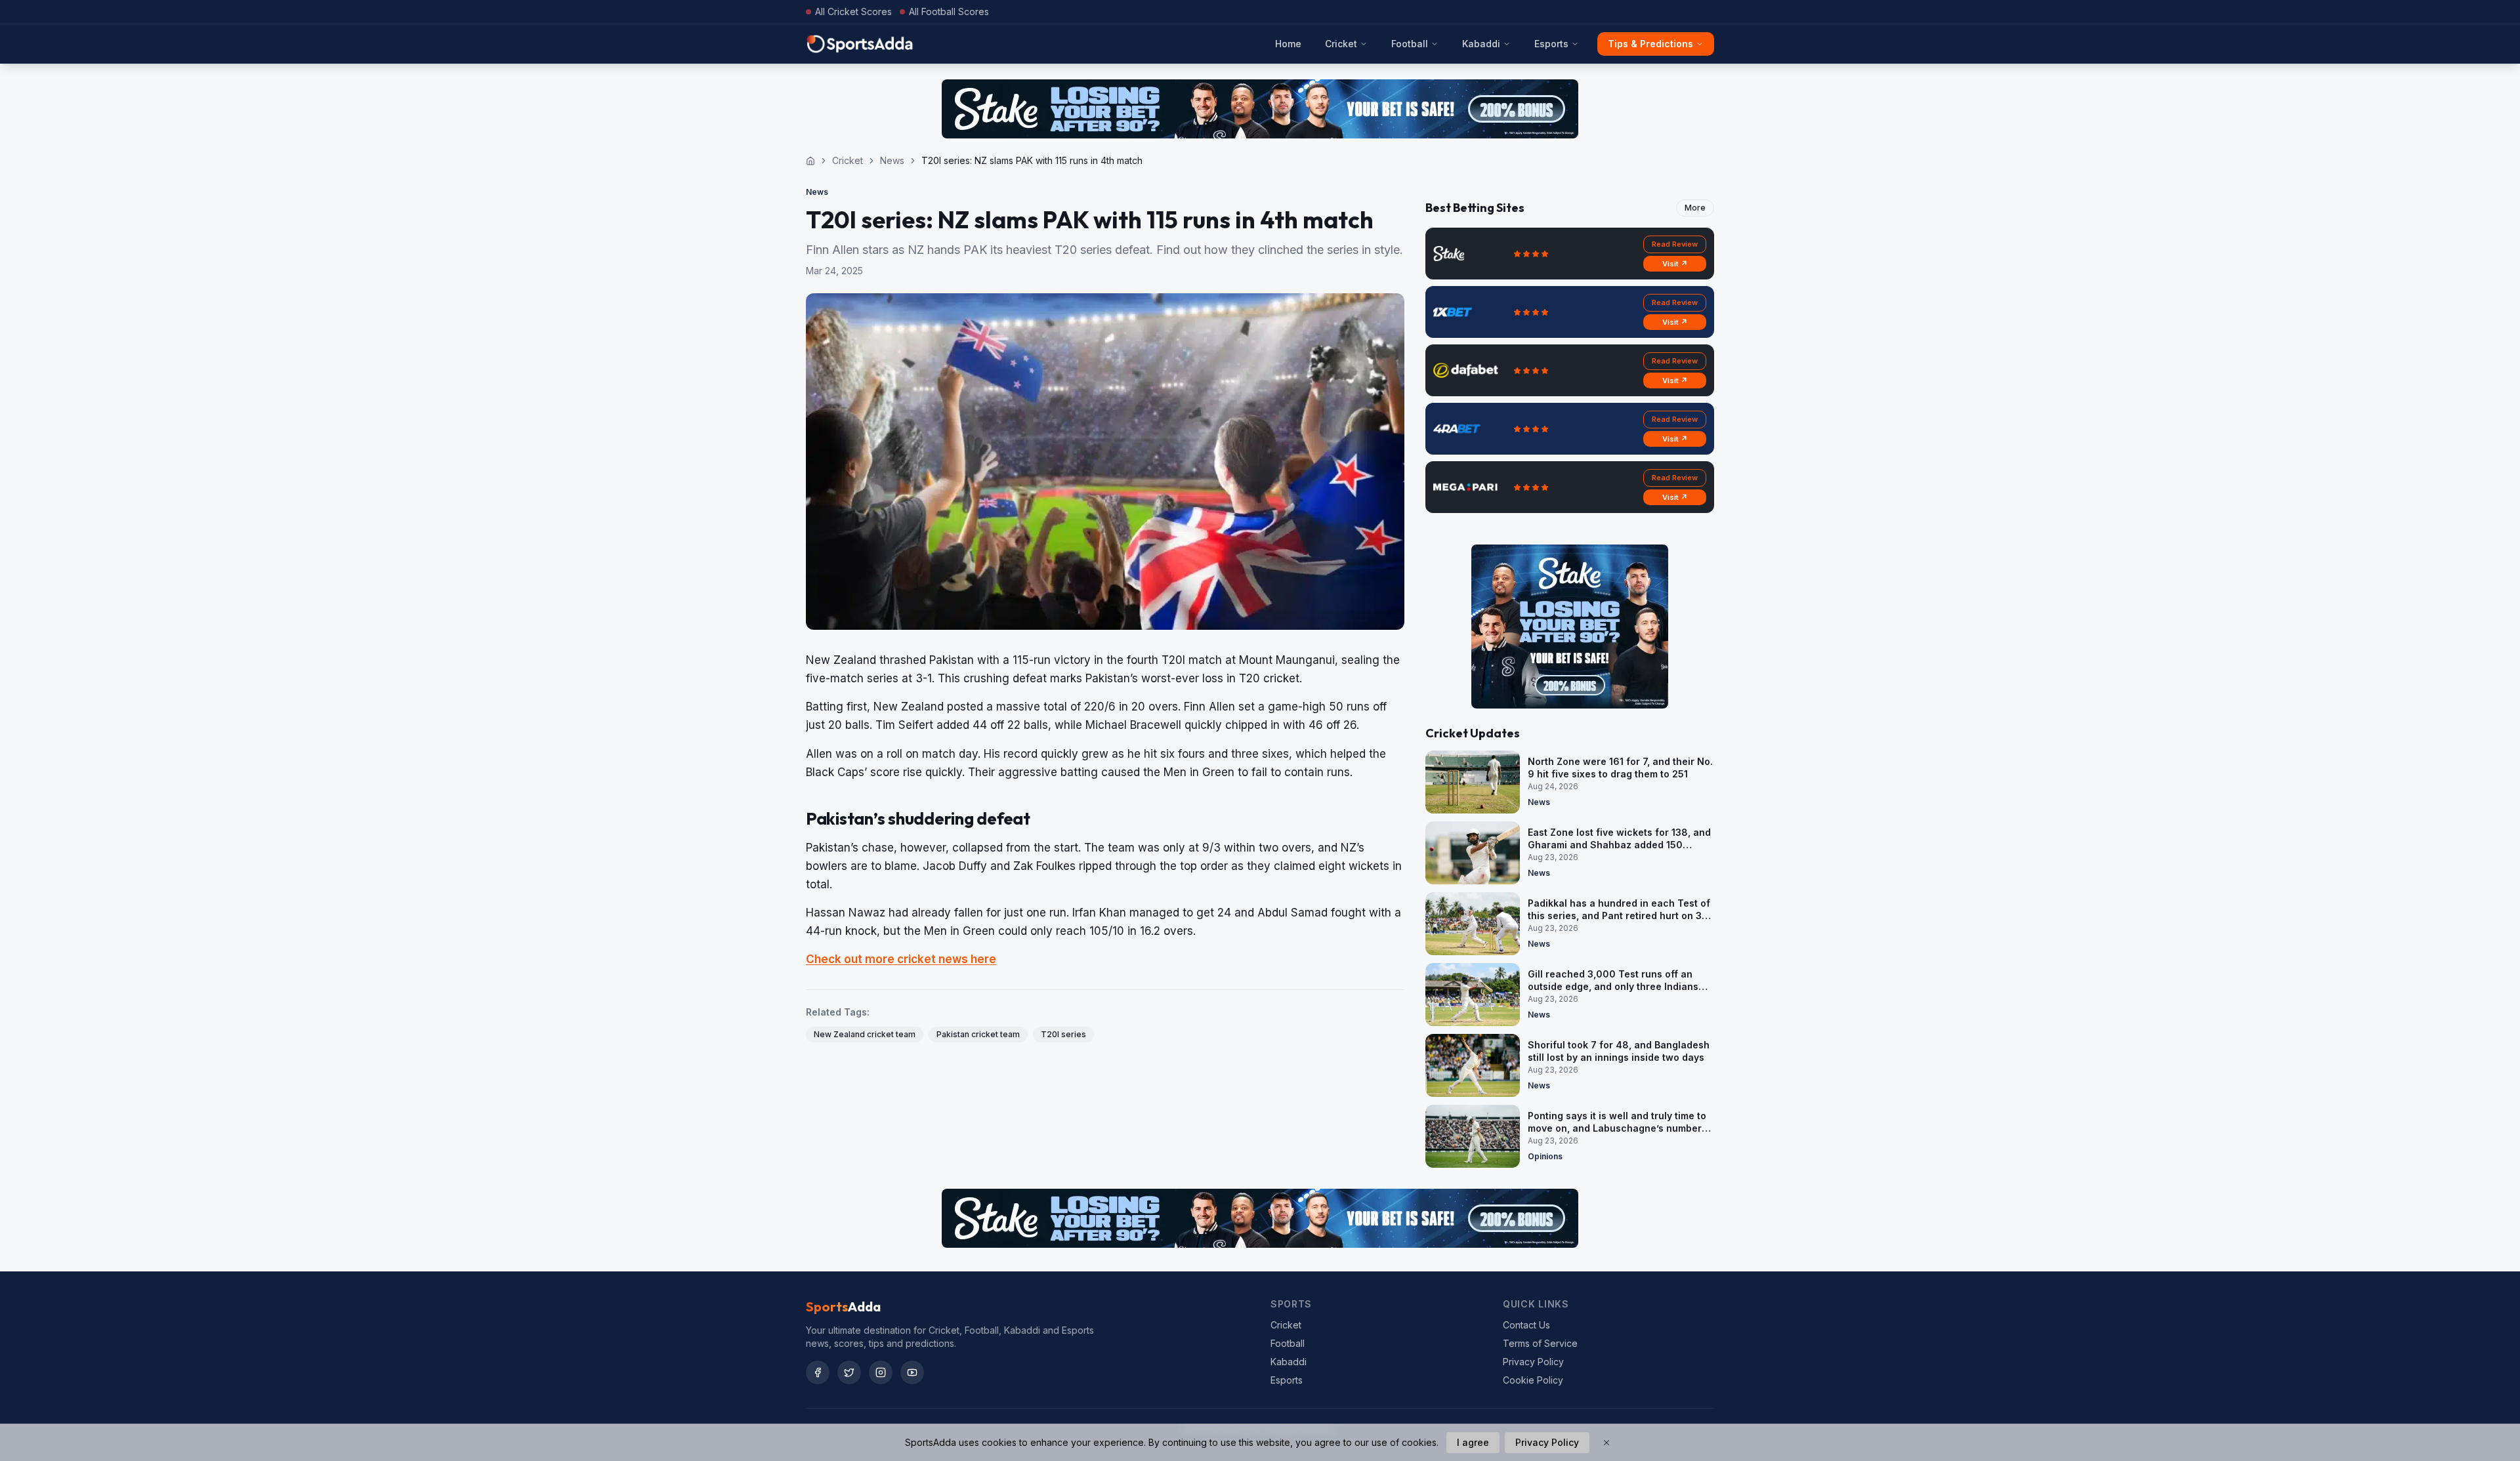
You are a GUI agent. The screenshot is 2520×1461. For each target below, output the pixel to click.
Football (1410, 44)
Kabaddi (1481, 44)
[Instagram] (881, 1372)
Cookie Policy (1533, 1380)
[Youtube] (912, 1372)
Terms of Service (1540, 1343)
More (1695, 208)
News (892, 160)
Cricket (1341, 44)
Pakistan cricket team (978, 1034)
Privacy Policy (1533, 1362)
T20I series (1063, 1034)
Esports (1551, 44)
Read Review (1675, 244)
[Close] (1606, 1443)
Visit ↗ (1675, 264)
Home (1288, 44)
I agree (1473, 1442)
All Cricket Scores (853, 11)
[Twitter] (849, 1372)
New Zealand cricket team (865, 1034)
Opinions (1545, 1156)
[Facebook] (818, 1372)
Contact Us (1526, 1325)
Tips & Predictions (1650, 44)
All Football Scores (949, 11)
